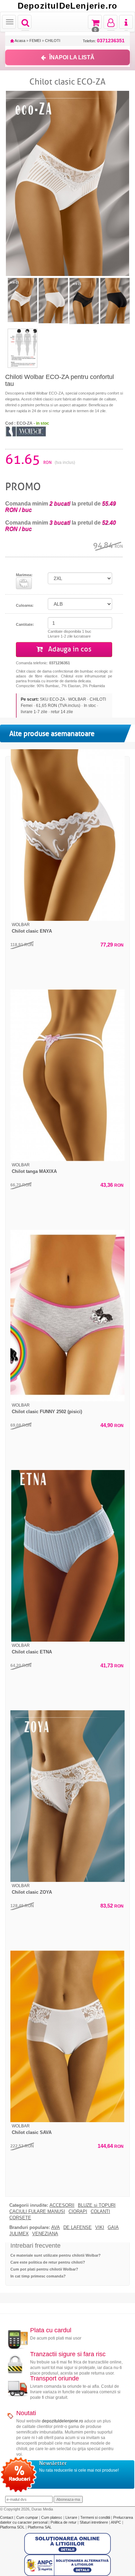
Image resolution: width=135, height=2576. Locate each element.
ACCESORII (62, 2205)
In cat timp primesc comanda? (38, 2276)
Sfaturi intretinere (94, 2522)
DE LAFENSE (78, 2228)
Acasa (20, 41)
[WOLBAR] (26, 431)
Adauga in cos (69, 649)
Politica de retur (64, 2522)
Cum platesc (52, 2517)
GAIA (113, 2228)
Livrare (72, 2517)
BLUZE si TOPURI (97, 2205)
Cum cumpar (28, 2517)
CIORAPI (78, 2212)
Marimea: (24, 575)
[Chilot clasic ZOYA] (67, 1796)
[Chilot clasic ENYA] (67, 835)
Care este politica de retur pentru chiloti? (48, 2262)
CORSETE (20, 2218)
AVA (56, 2228)
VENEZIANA (45, 2234)
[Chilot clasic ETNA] (67, 1556)
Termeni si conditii (96, 2517)
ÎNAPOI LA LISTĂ (72, 57)
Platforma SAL (40, 2527)
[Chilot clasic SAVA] (67, 2036)
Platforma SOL (12, 2527)
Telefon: (104, 41)
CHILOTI (53, 41)
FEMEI (35, 41)
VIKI (100, 2228)
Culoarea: (25, 605)
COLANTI (100, 2212)
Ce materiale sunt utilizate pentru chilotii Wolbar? (56, 2255)
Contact (7, 2517)
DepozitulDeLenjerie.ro (67, 6)
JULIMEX (19, 2234)
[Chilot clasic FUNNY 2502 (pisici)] (67, 1316)
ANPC (116, 2522)
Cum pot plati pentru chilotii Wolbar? (44, 2269)
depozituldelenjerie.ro (62, 2421)
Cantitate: (25, 624)
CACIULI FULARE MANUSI (37, 2212)
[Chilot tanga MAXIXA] (67, 1075)
